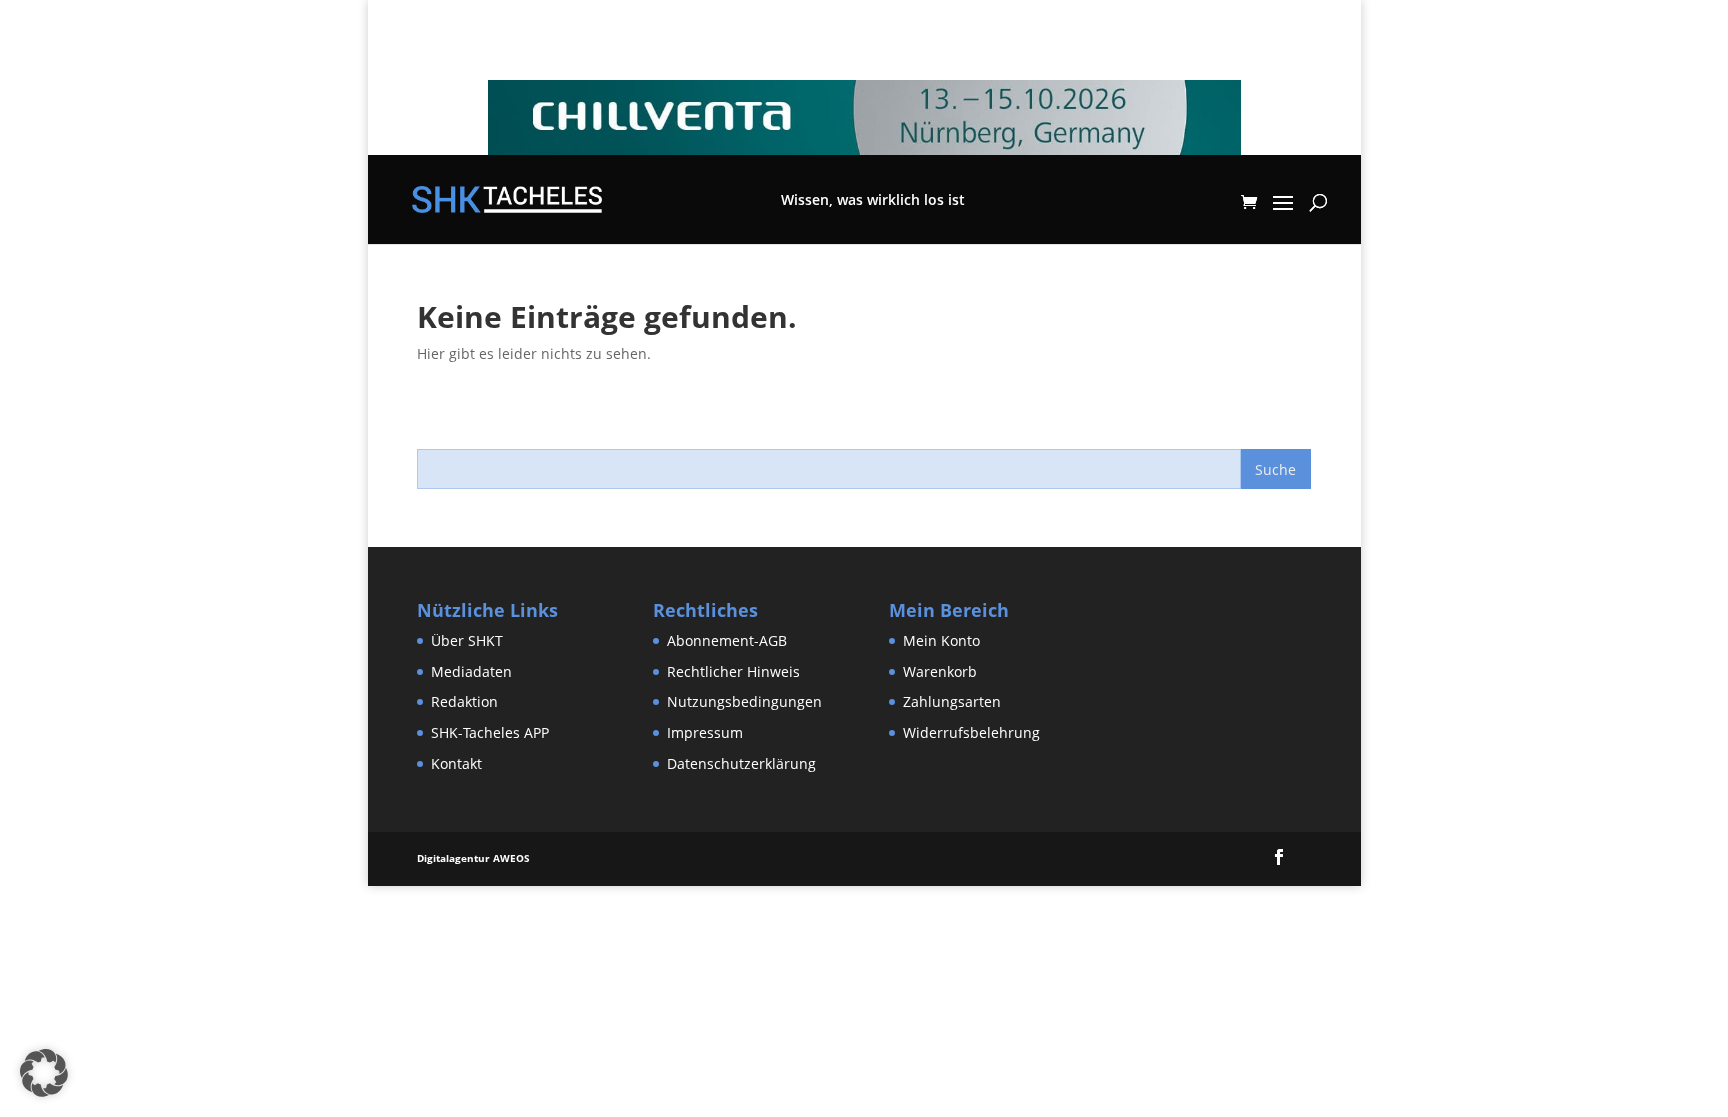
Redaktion (464, 701)
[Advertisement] (364, 931)
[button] (44, 1073)
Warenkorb (940, 671)
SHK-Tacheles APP (490, 732)
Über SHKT (467, 640)
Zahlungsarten (952, 701)
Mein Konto (941, 640)
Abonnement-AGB (727, 640)
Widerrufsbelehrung (971, 732)
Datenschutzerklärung (741, 763)
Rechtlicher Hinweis (733, 671)
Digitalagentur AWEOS (473, 858)
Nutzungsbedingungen (744, 701)
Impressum (705, 732)
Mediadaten (471, 671)
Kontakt (456, 763)
